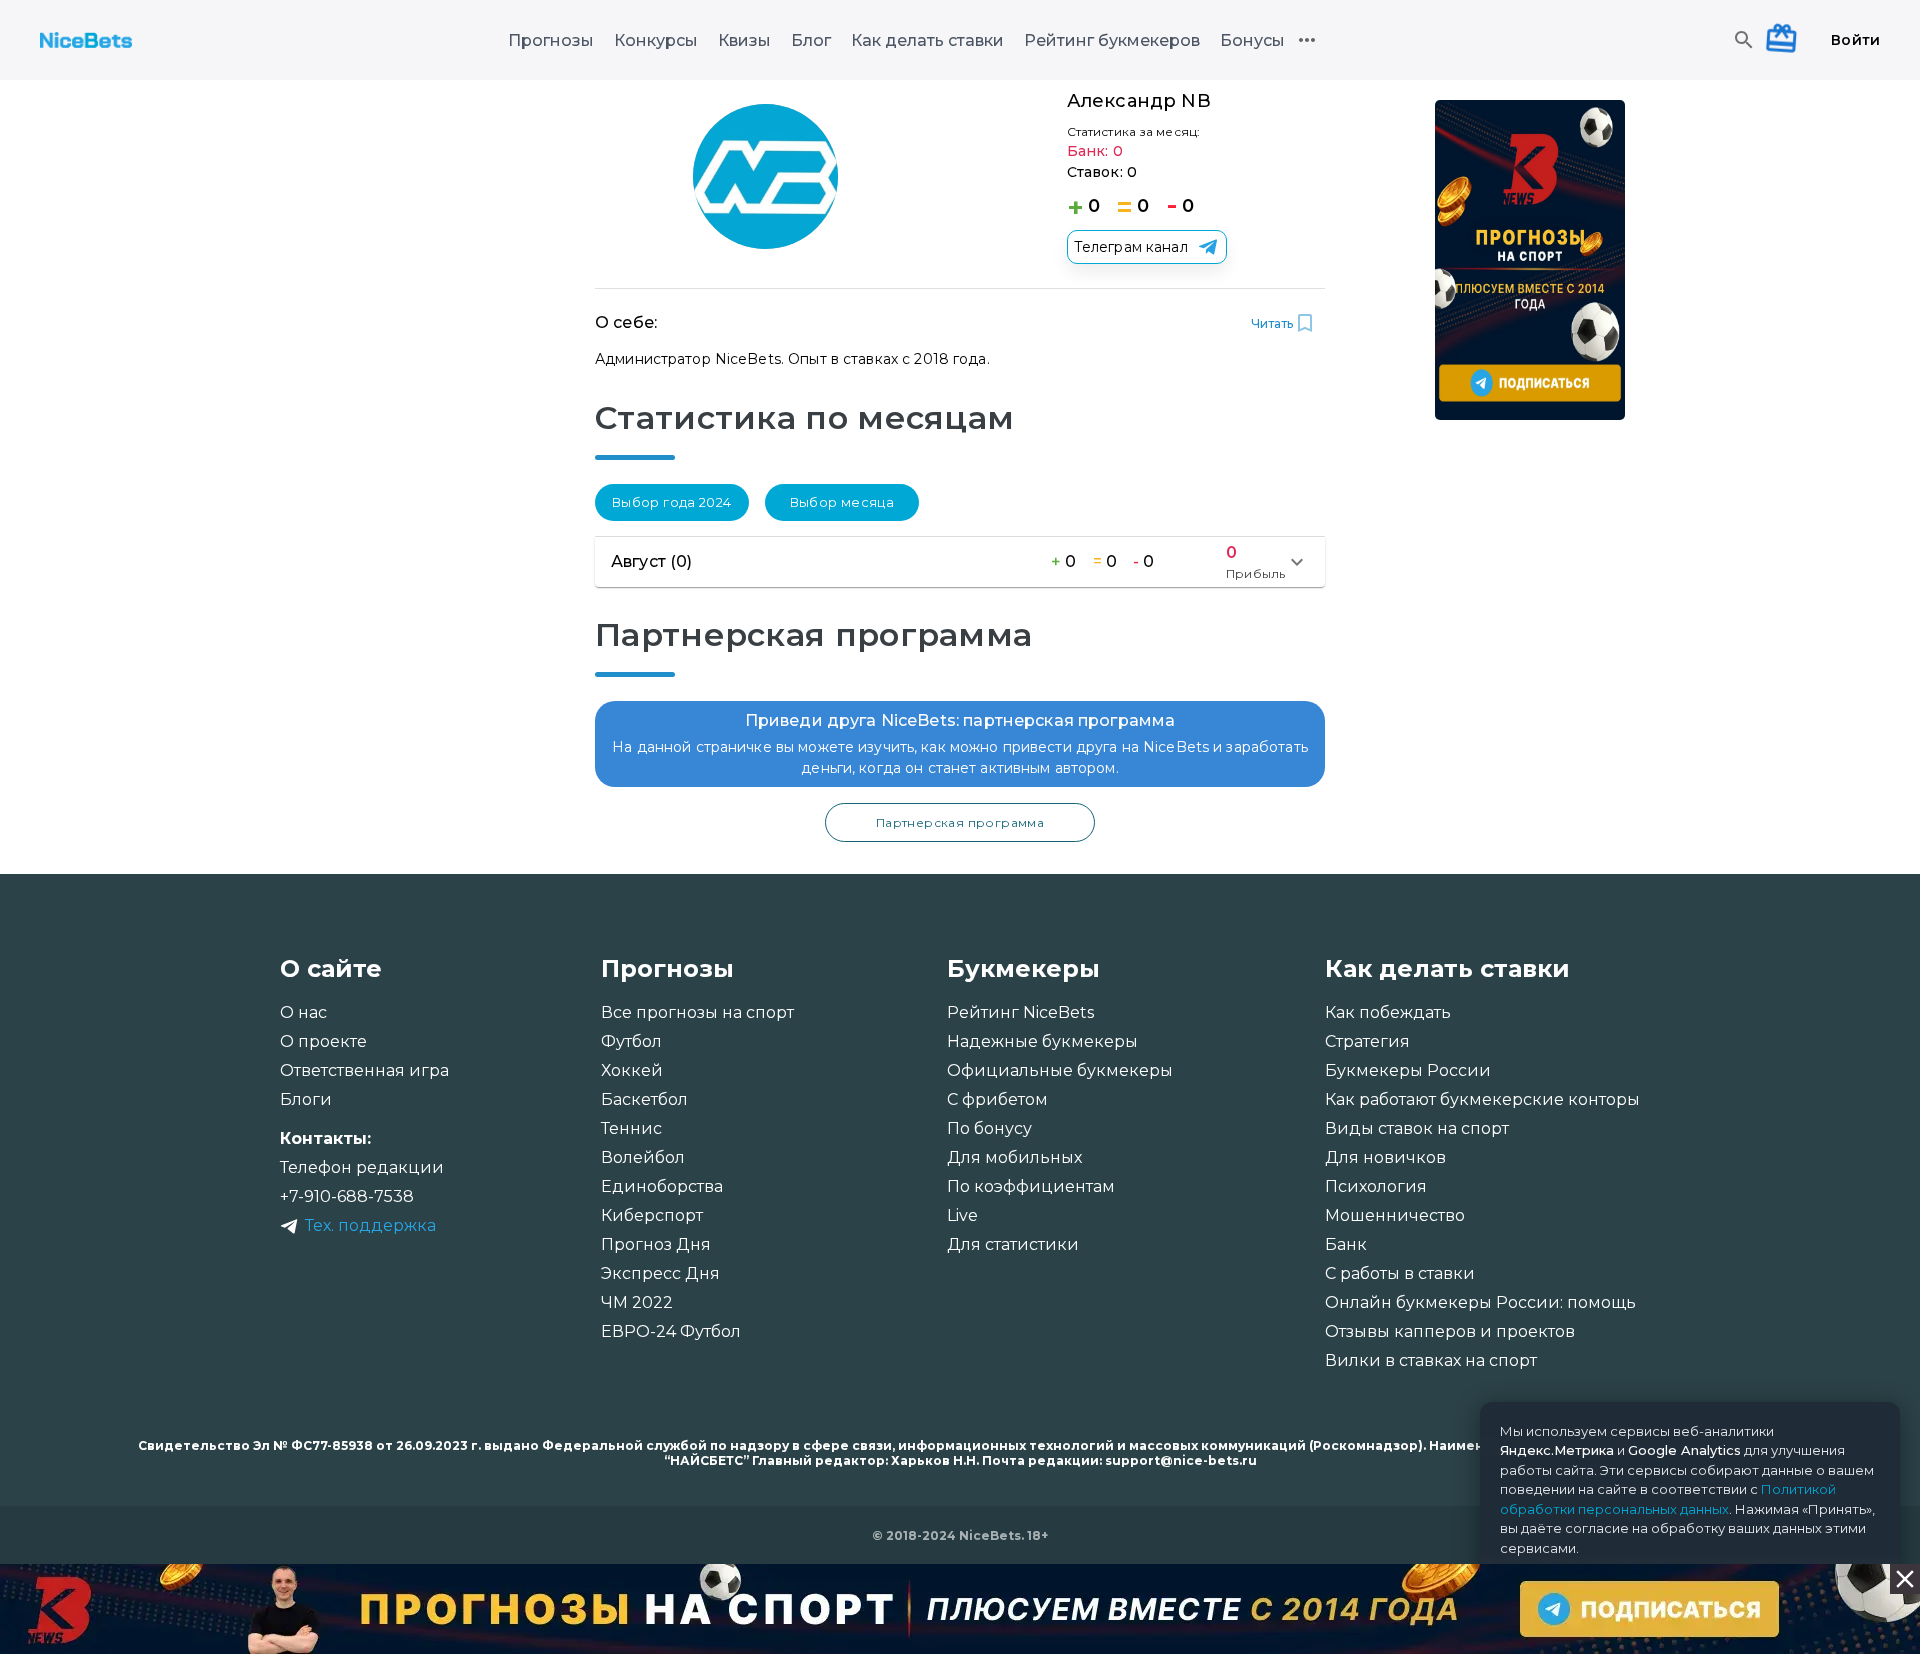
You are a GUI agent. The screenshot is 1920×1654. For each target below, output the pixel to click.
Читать (1272, 323)
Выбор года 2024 (672, 502)
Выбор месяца (842, 502)
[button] (960, 562)
